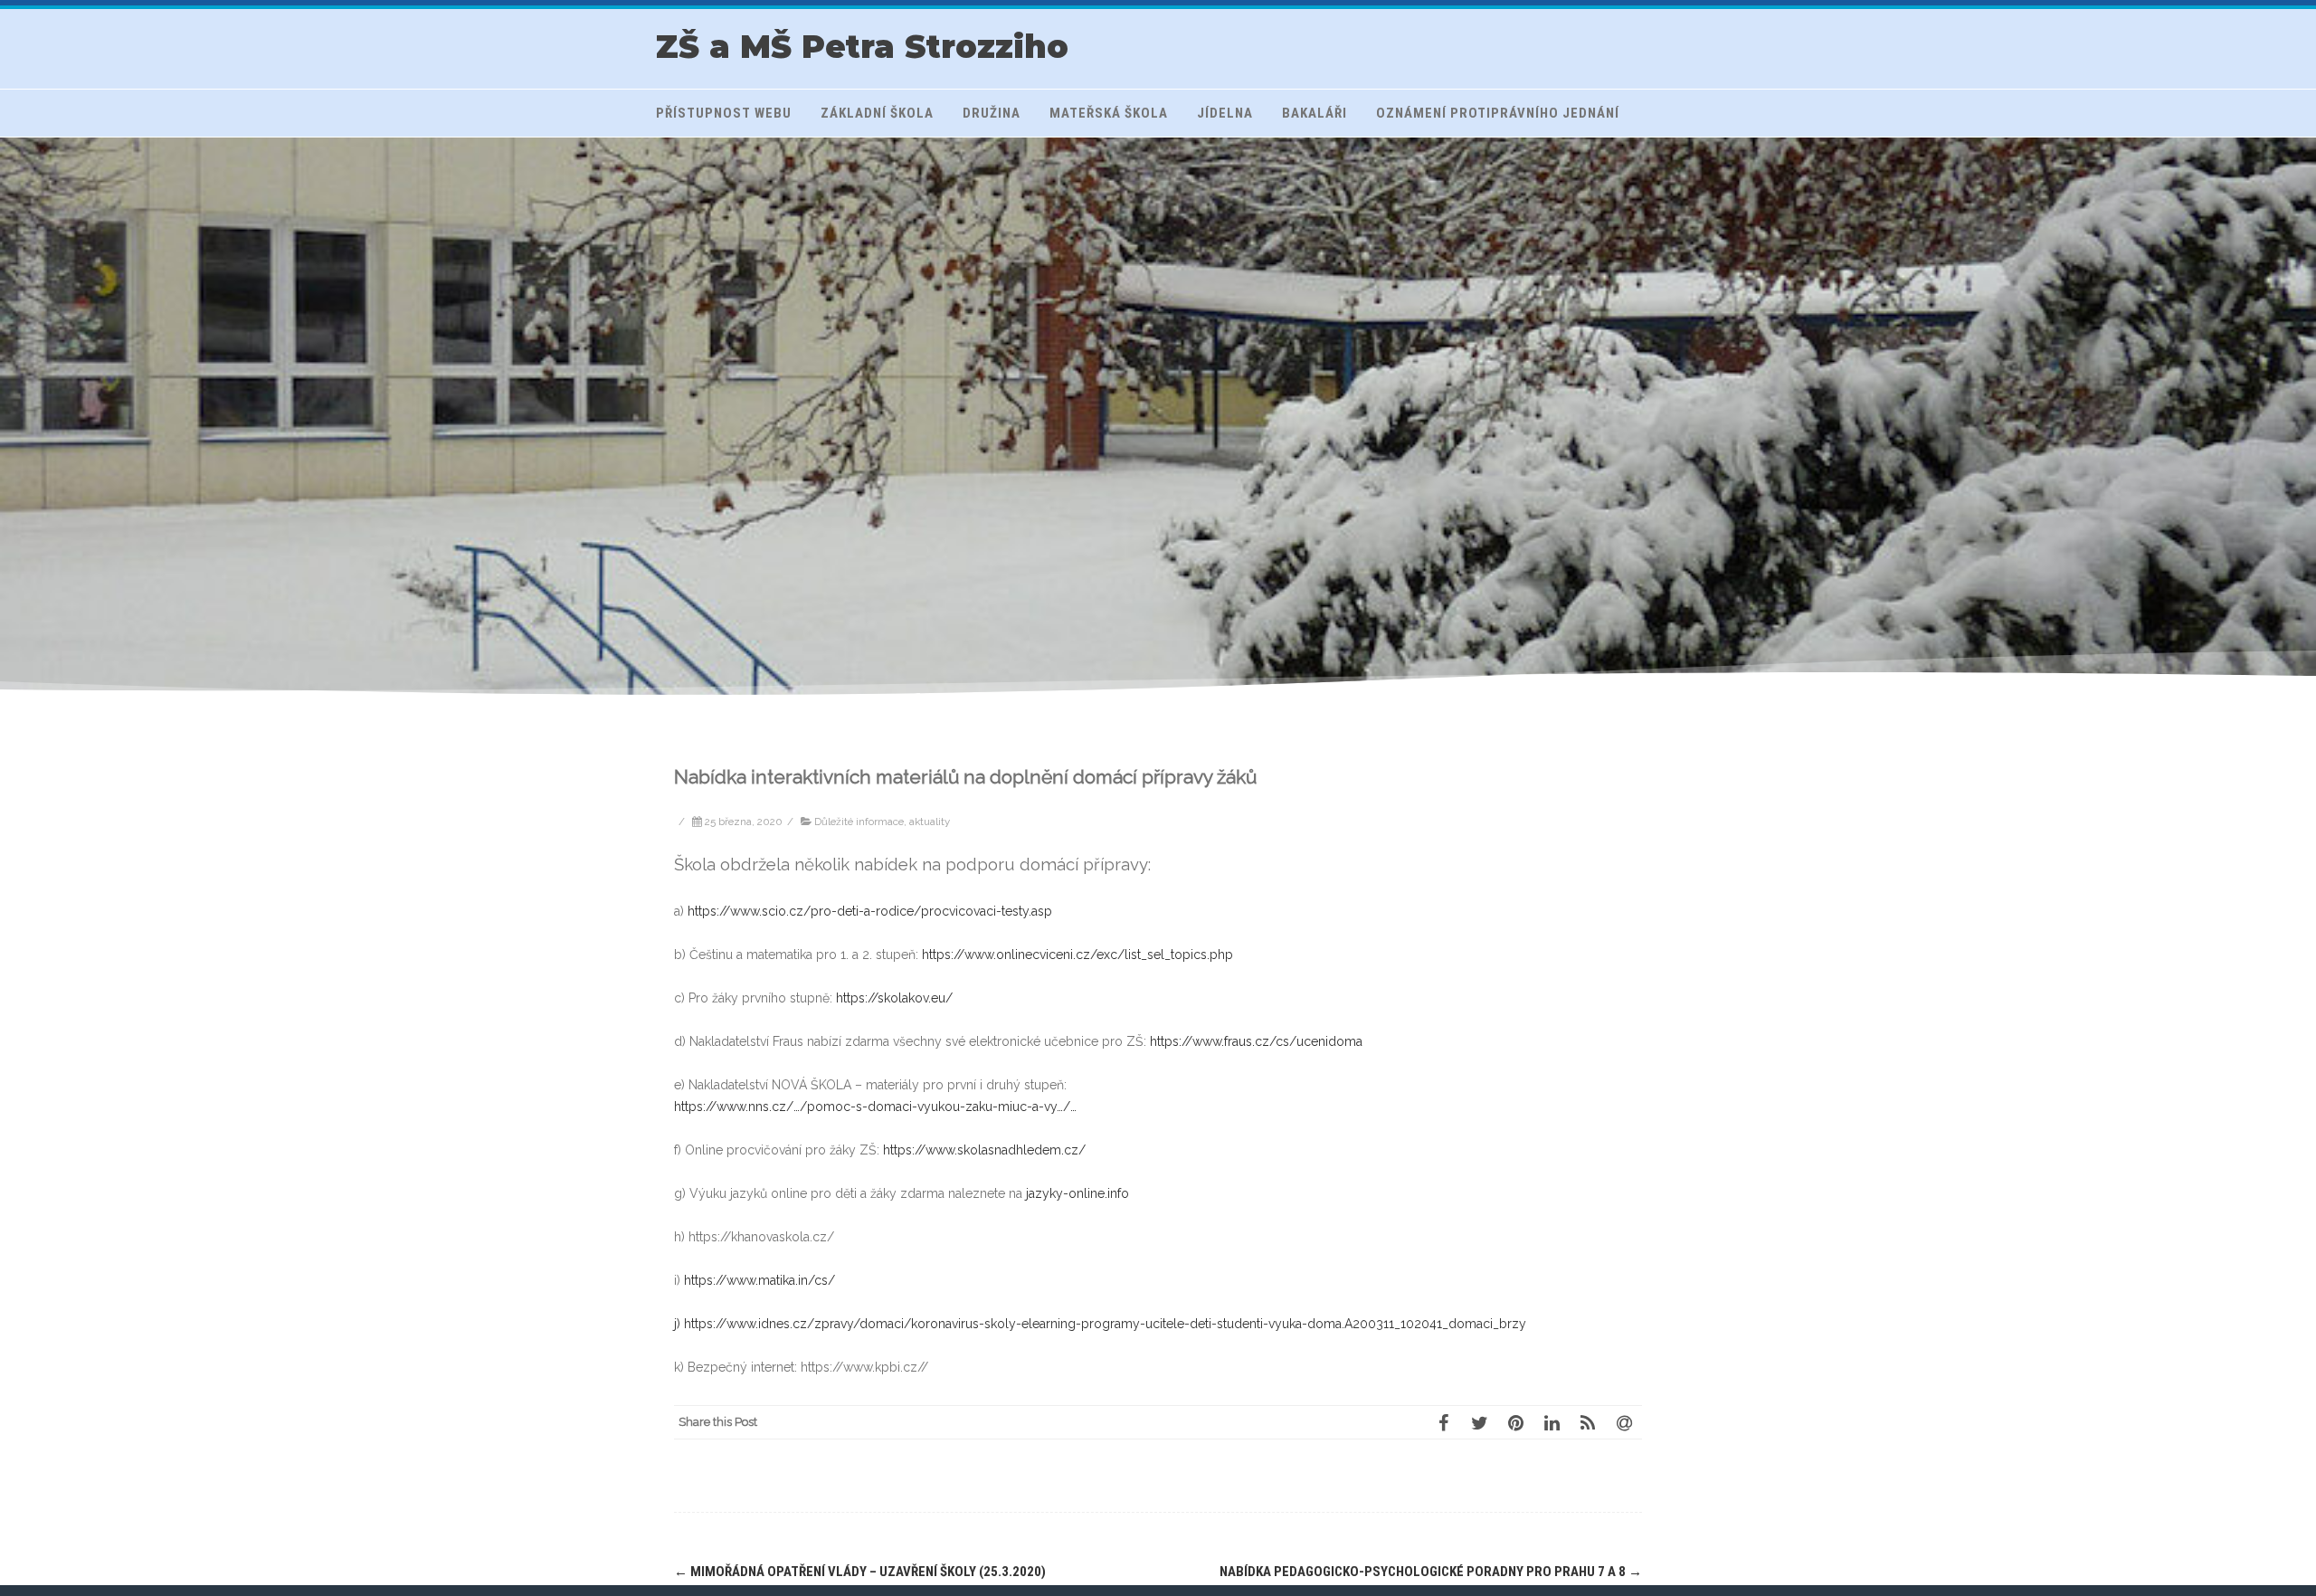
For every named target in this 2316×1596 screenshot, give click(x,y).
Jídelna (1225, 113)
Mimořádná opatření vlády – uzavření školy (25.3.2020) (860, 1572)
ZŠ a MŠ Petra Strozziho (862, 47)
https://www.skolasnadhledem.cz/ (984, 1150)
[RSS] (1588, 1422)
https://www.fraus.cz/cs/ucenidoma (1256, 1041)
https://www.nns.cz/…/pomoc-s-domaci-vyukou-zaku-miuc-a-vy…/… (875, 1107)
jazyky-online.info (1077, 1193)
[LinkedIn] (1552, 1422)
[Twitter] (1479, 1422)
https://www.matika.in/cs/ (759, 1280)
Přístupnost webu (724, 113)
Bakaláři (1315, 113)
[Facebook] (1443, 1422)
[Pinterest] (1515, 1422)
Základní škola (877, 113)
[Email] (1624, 1422)
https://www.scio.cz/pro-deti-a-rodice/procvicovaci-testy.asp (870, 911)
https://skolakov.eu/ (894, 998)
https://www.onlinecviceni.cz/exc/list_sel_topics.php (1077, 955)
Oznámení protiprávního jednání (1498, 113)
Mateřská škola (1109, 113)
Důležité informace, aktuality (882, 822)
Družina (992, 113)
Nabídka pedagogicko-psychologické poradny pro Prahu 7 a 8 (1431, 1572)
